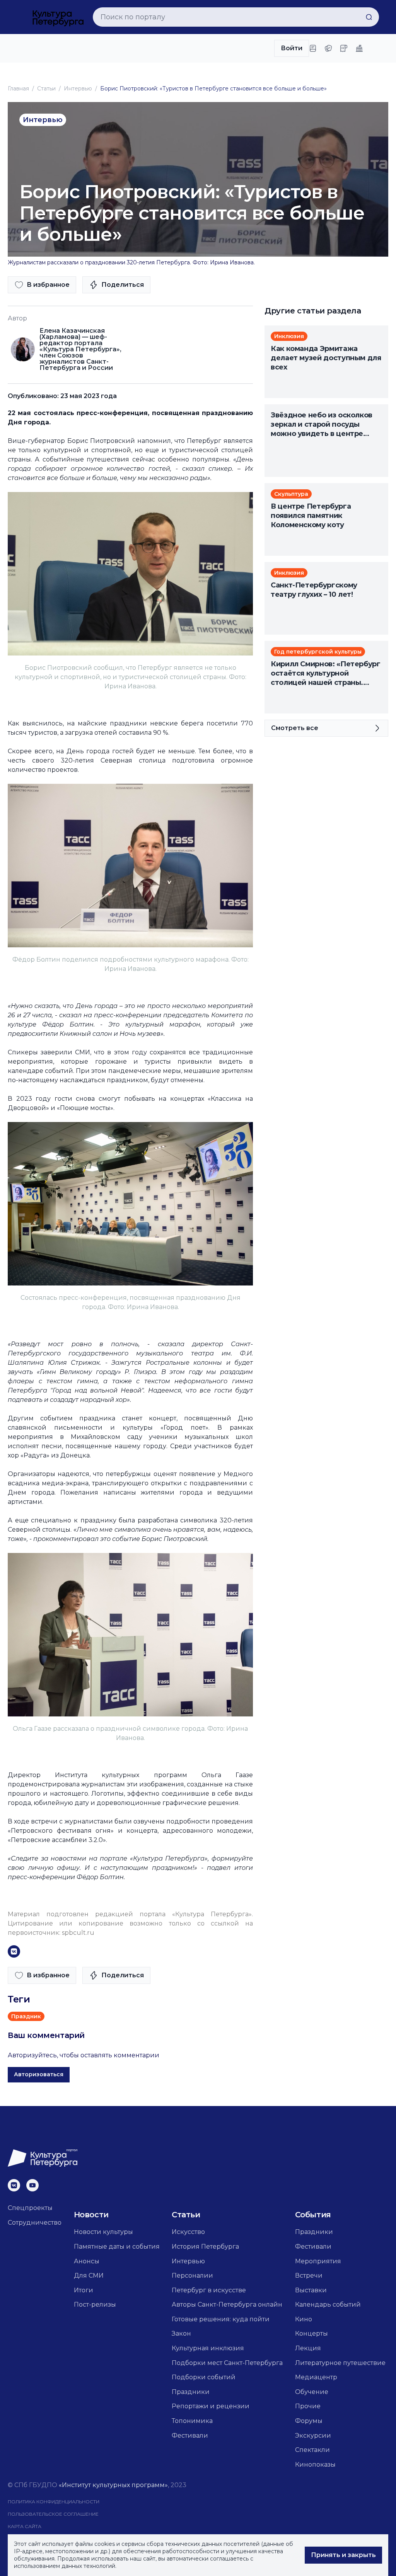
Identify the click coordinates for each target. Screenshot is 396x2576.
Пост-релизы (95, 2304)
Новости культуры (103, 2232)
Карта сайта (25, 2526)
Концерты (312, 2333)
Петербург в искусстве (209, 2290)
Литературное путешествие (340, 2363)
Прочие (308, 2406)
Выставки (311, 2290)
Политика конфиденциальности (54, 2502)
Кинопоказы (315, 2464)
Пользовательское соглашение (53, 2514)
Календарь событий (328, 2304)
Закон (181, 2333)
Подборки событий (204, 2377)
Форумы (309, 2421)
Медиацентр (316, 2377)
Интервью (78, 89)
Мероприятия (318, 2261)
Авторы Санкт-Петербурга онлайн (227, 2304)
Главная (18, 89)
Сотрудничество (35, 2223)
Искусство (188, 2232)
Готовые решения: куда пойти (221, 2319)
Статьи (46, 89)
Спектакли (312, 2450)
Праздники (191, 2392)
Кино (304, 2319)
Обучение (312, 2392)
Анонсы (87, 2261)
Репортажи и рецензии (211, 2406)
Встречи (309, 2275)
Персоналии (192, 2275)
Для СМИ (89, 2275)
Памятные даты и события (117, 2247)
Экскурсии (313, 2436)
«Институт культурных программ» (113, 2485)
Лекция (308, 2348)
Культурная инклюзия (208, 2348)
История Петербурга (205, 2247)
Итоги (84, 2290)
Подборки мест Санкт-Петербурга (227, 2363)
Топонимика (192, 2421)
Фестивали (190, 2436)
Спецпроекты (30, 2208)
